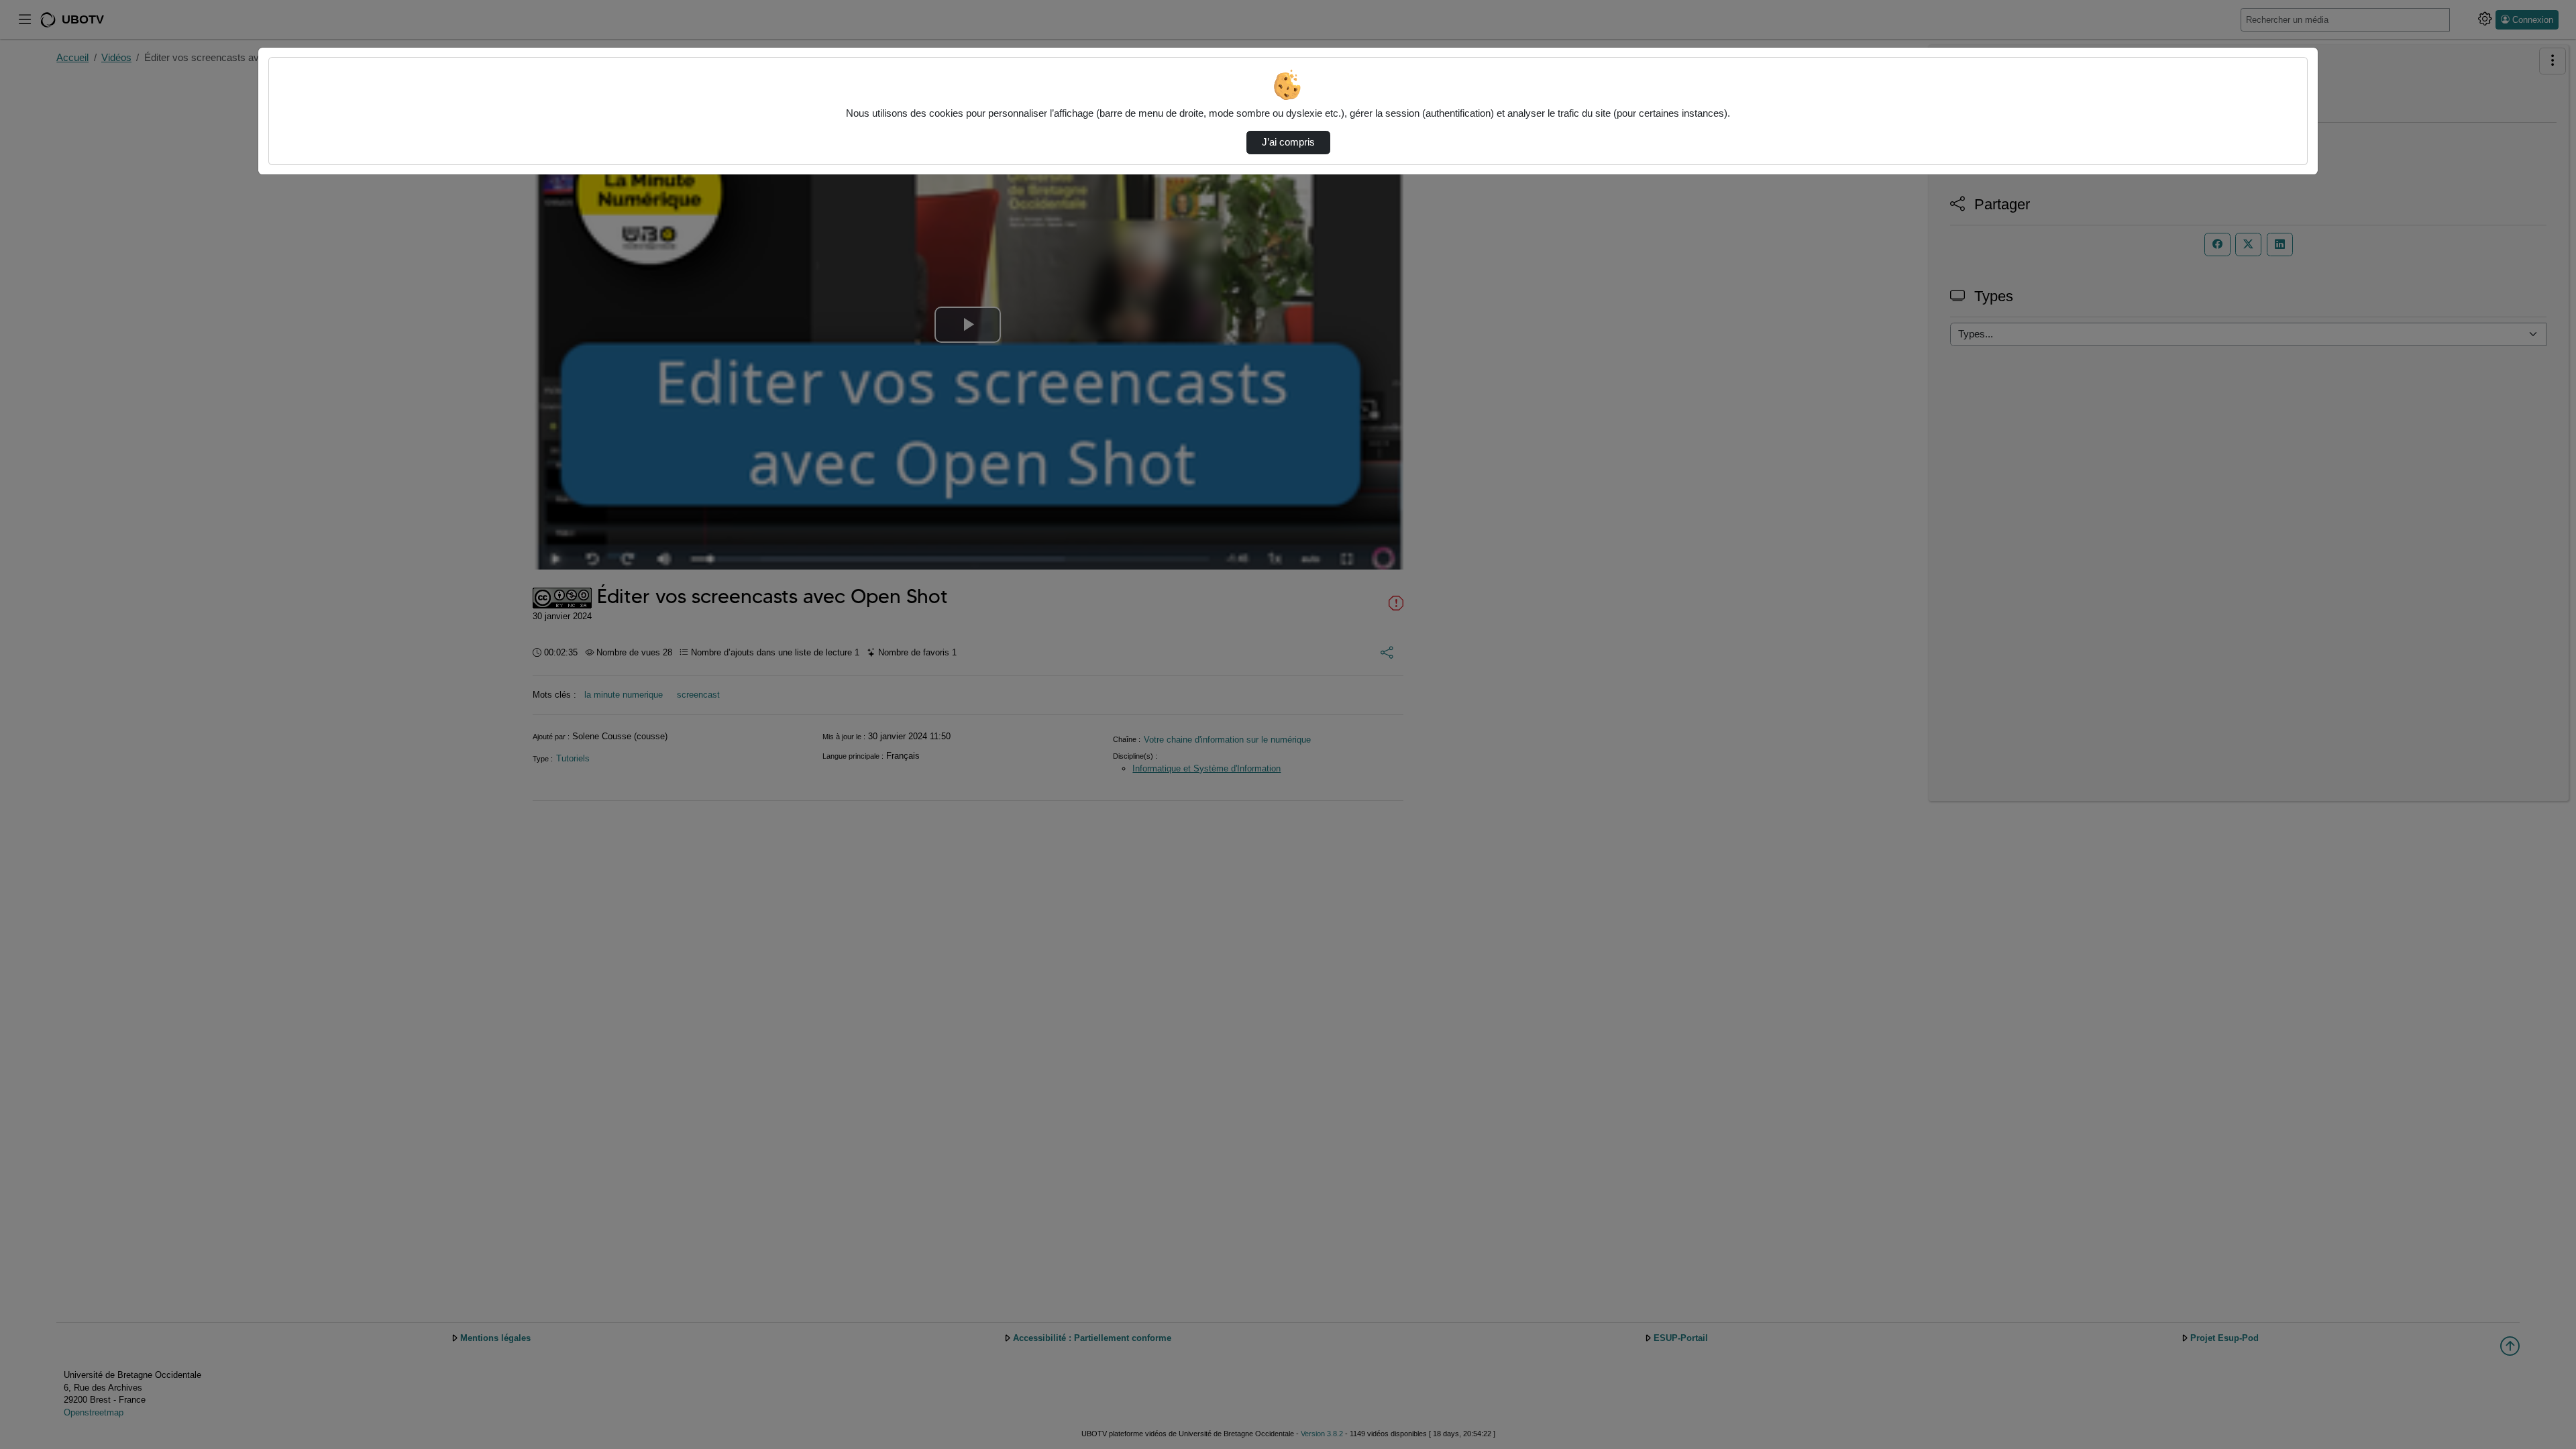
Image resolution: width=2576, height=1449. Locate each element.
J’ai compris (1288, 142)
